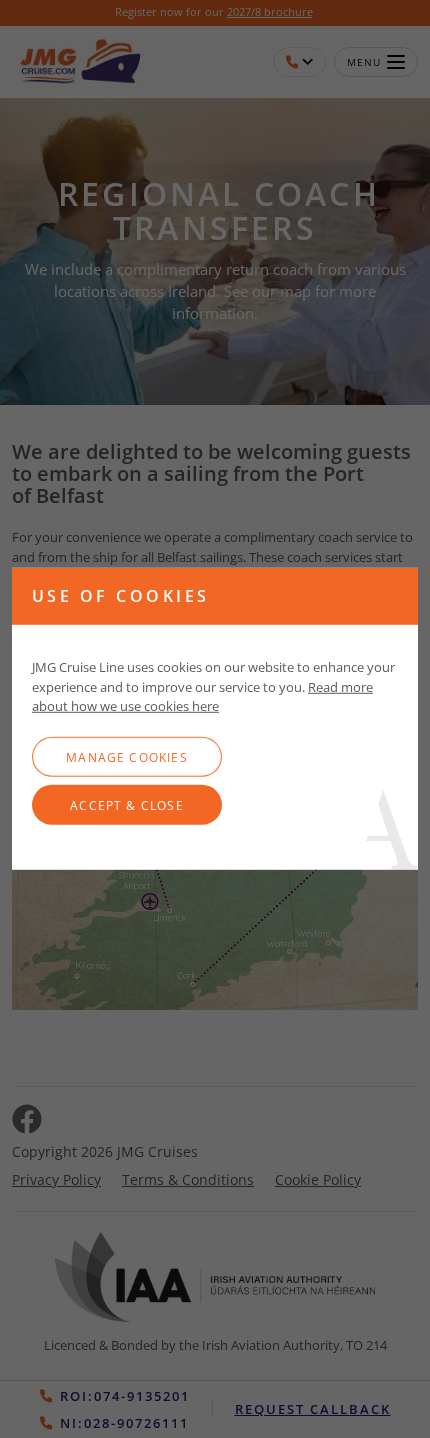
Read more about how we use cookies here (202, 696)
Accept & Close (127, 805)
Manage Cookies (127, 757)
